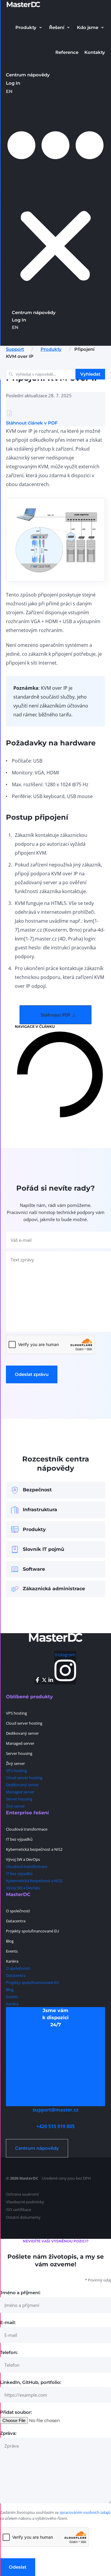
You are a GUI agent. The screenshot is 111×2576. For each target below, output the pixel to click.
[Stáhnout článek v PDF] (9, 414)
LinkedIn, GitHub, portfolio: (31, 2382)
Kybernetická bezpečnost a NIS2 (34, 1849)
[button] (29, 28)
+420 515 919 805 (55, 2126)
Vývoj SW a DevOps (23, 1859)
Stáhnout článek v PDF (32, 423)
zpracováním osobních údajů (85, 2512)
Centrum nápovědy (28, 75)
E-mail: (8, 2322)
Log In (13, 83)
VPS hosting (16, 1713)
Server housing (19, 1753)
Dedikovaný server (22, 1733)
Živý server (15, 1763)
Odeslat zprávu (32, 1374)
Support (15, 349)
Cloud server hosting (24, 1723)
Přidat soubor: (16, 2412)
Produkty (51, 349)
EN (9, 91)
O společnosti (18, 1911)
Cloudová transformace (27, 1829)
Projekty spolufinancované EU (32, 1931)
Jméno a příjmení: (20, 2293)
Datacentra (16, 1921)
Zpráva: (8, 2433)
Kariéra (12, 1961)
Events (12, 1951)
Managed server (20, 1743)
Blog (10, 1941)
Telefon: (9, 2352)
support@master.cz (55, 2110)
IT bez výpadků (19, 1839)
